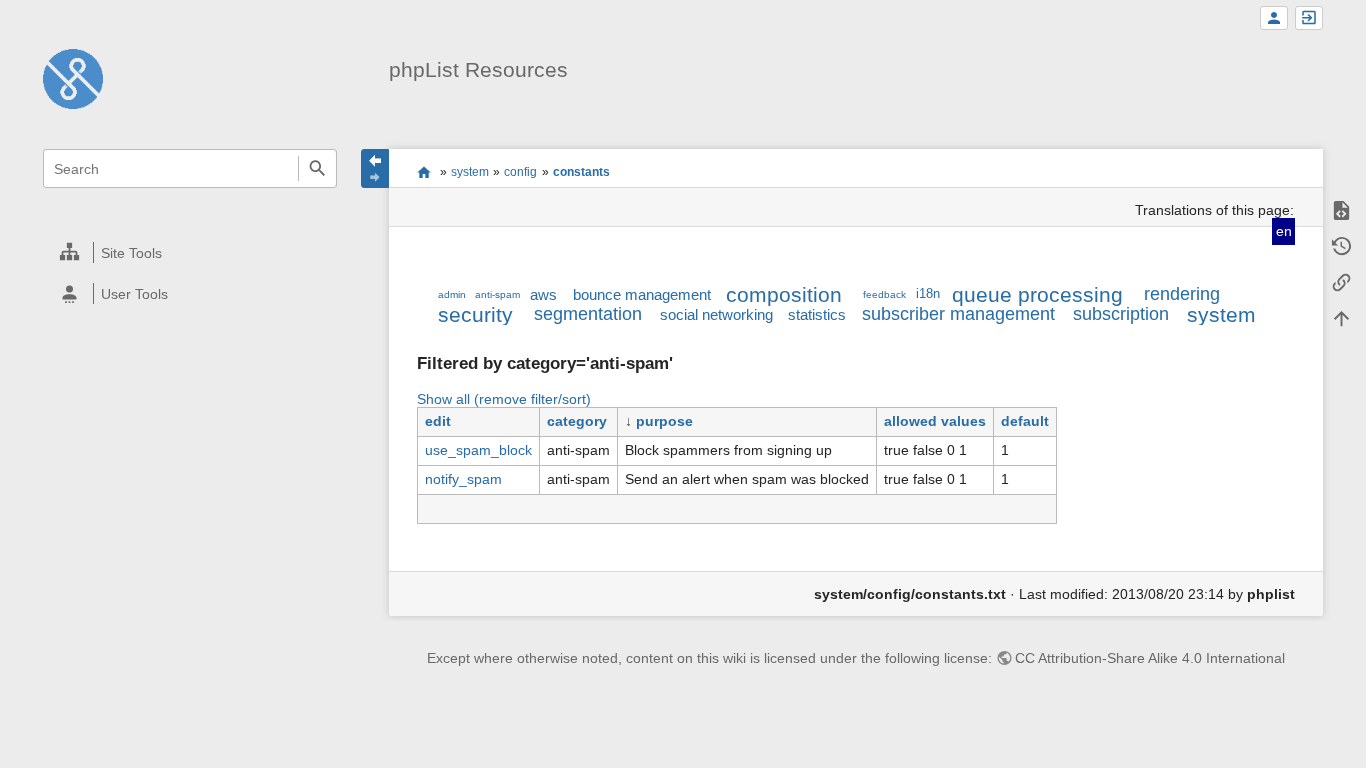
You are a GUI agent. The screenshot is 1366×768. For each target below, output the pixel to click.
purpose (664, 421)
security (475, 314)
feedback (884, 294)
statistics (817, 314)
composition (784, 294)
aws (543, 294)
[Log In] (1309, 18)
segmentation (588, 314)
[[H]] (73, 78)
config (520, 172)
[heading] (191, 252)
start (423, 172)
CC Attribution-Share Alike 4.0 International (1150, 658)
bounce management (642, 294)
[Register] (1274, 18)
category (577, 421)
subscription (1121, 314)
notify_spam (463, 479)
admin (452, 294)
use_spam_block (478, 450)
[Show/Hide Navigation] (375, 168)
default (1025, 421)
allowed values (935, 421)
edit (438, 421)
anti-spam (497, 294)
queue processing (1037, 294)
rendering (1182, 294)
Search (317, 168)
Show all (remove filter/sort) (504, 399)
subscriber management (958, 314)
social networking (716, 314)
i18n (928, 294)
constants (581, 172)
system (470, 172)
